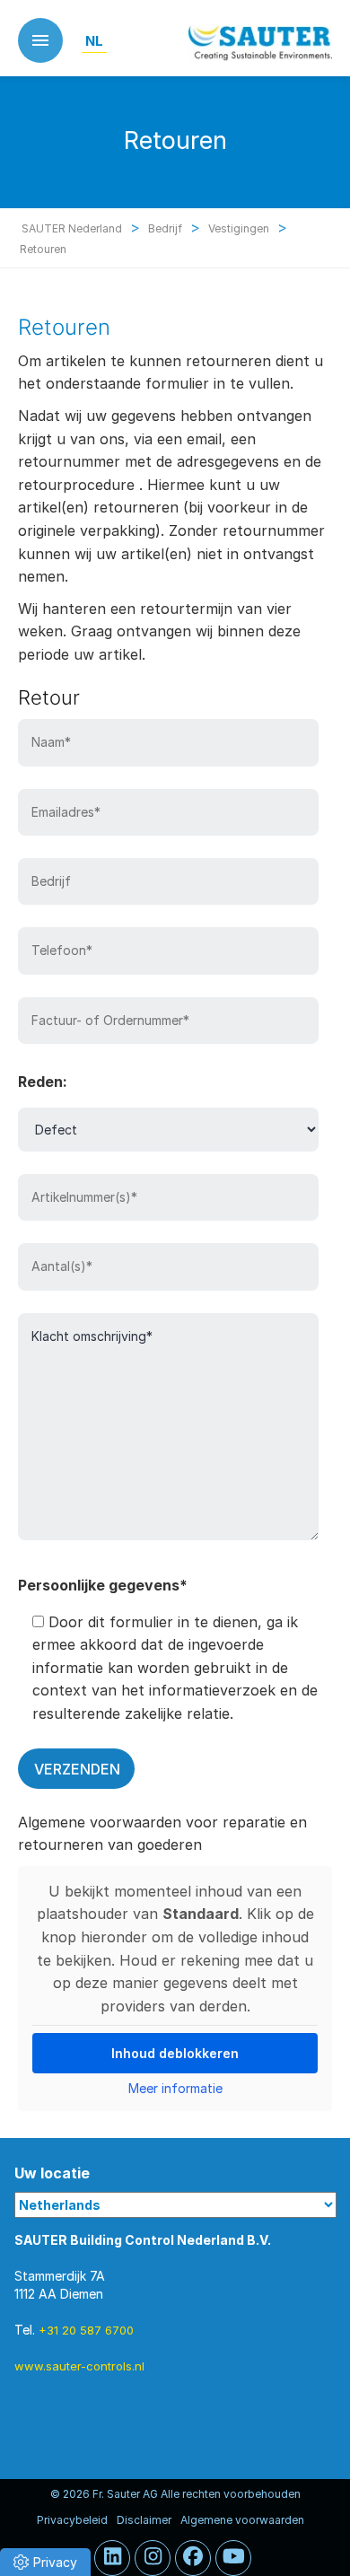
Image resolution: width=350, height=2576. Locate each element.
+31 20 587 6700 (86, 2330)
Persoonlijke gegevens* (103, 1585)
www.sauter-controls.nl (79, 2366)
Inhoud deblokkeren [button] (175, 2053)
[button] (45, 2562)
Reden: (43, 1082)
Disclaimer (144, 2520)
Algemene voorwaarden (242, 2520)
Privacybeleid (72, 2520)
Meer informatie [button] (175, 2088)
